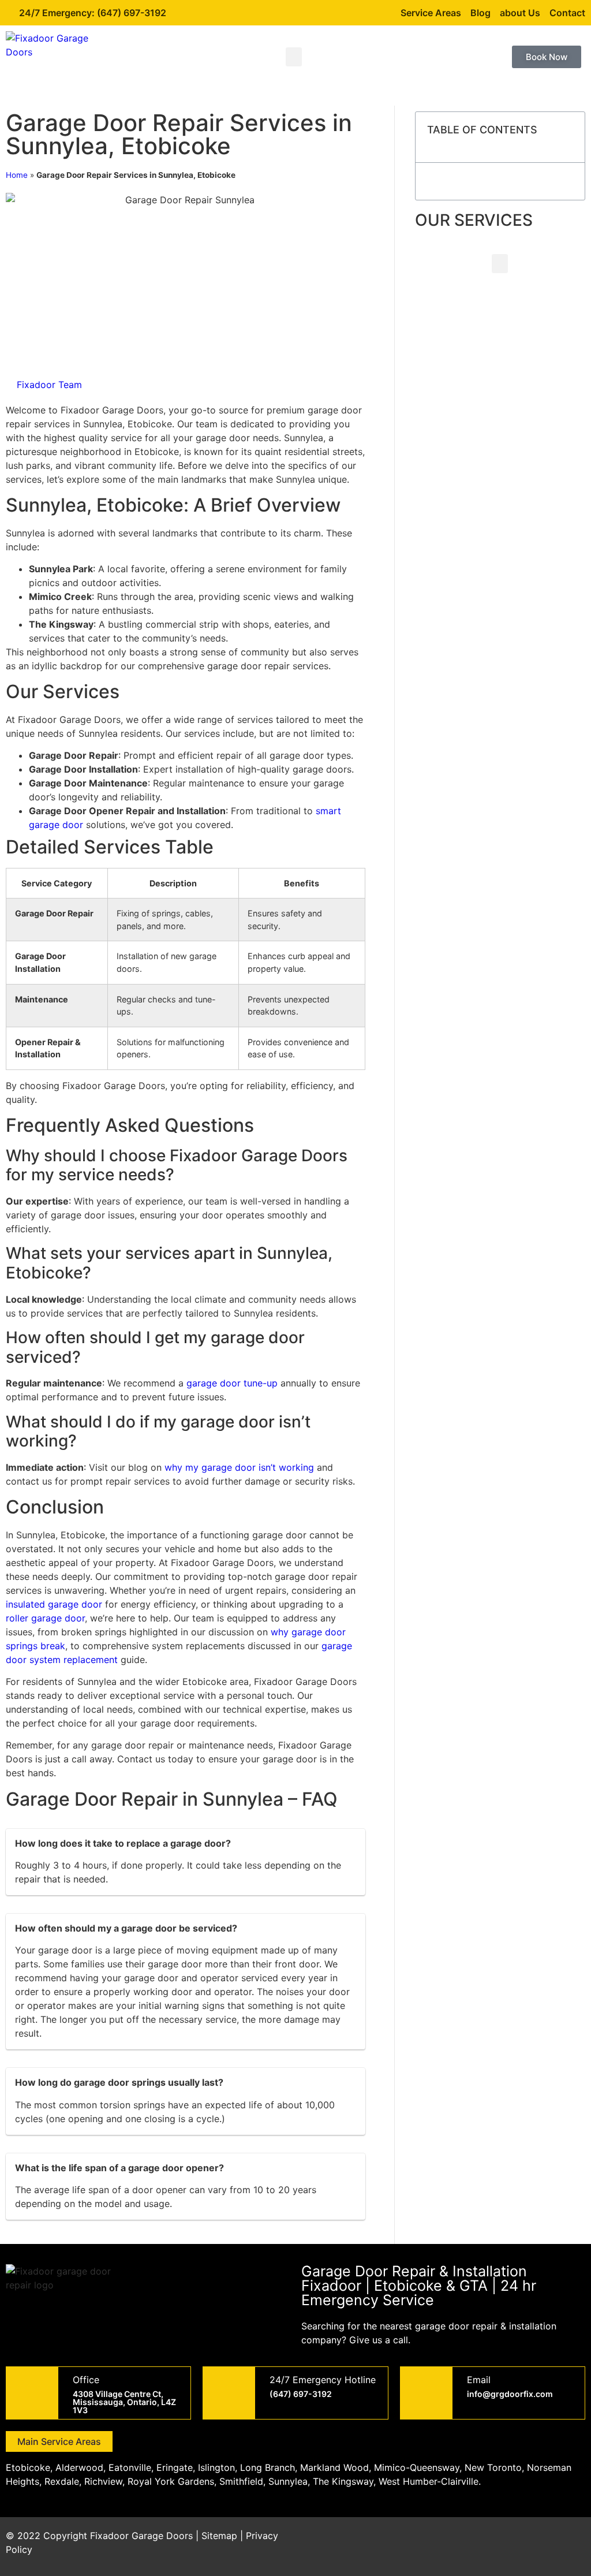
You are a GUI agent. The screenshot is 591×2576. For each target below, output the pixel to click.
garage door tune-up (232, 1383)
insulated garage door (54, 1604)
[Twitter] (507, 2543)
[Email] (427, 2393)
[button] (294, 57)
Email (479, 2380)
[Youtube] (539, 2543)
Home (17, 175)
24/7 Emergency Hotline (323, 2380)
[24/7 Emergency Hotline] (229, 2393)
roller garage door (45, 1618)
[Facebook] (476, 2543)
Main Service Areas (59, 2441)
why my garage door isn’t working (239, 1467)
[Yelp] (571, 2543)
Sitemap (219, 2536)
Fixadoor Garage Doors (141, 2536)
